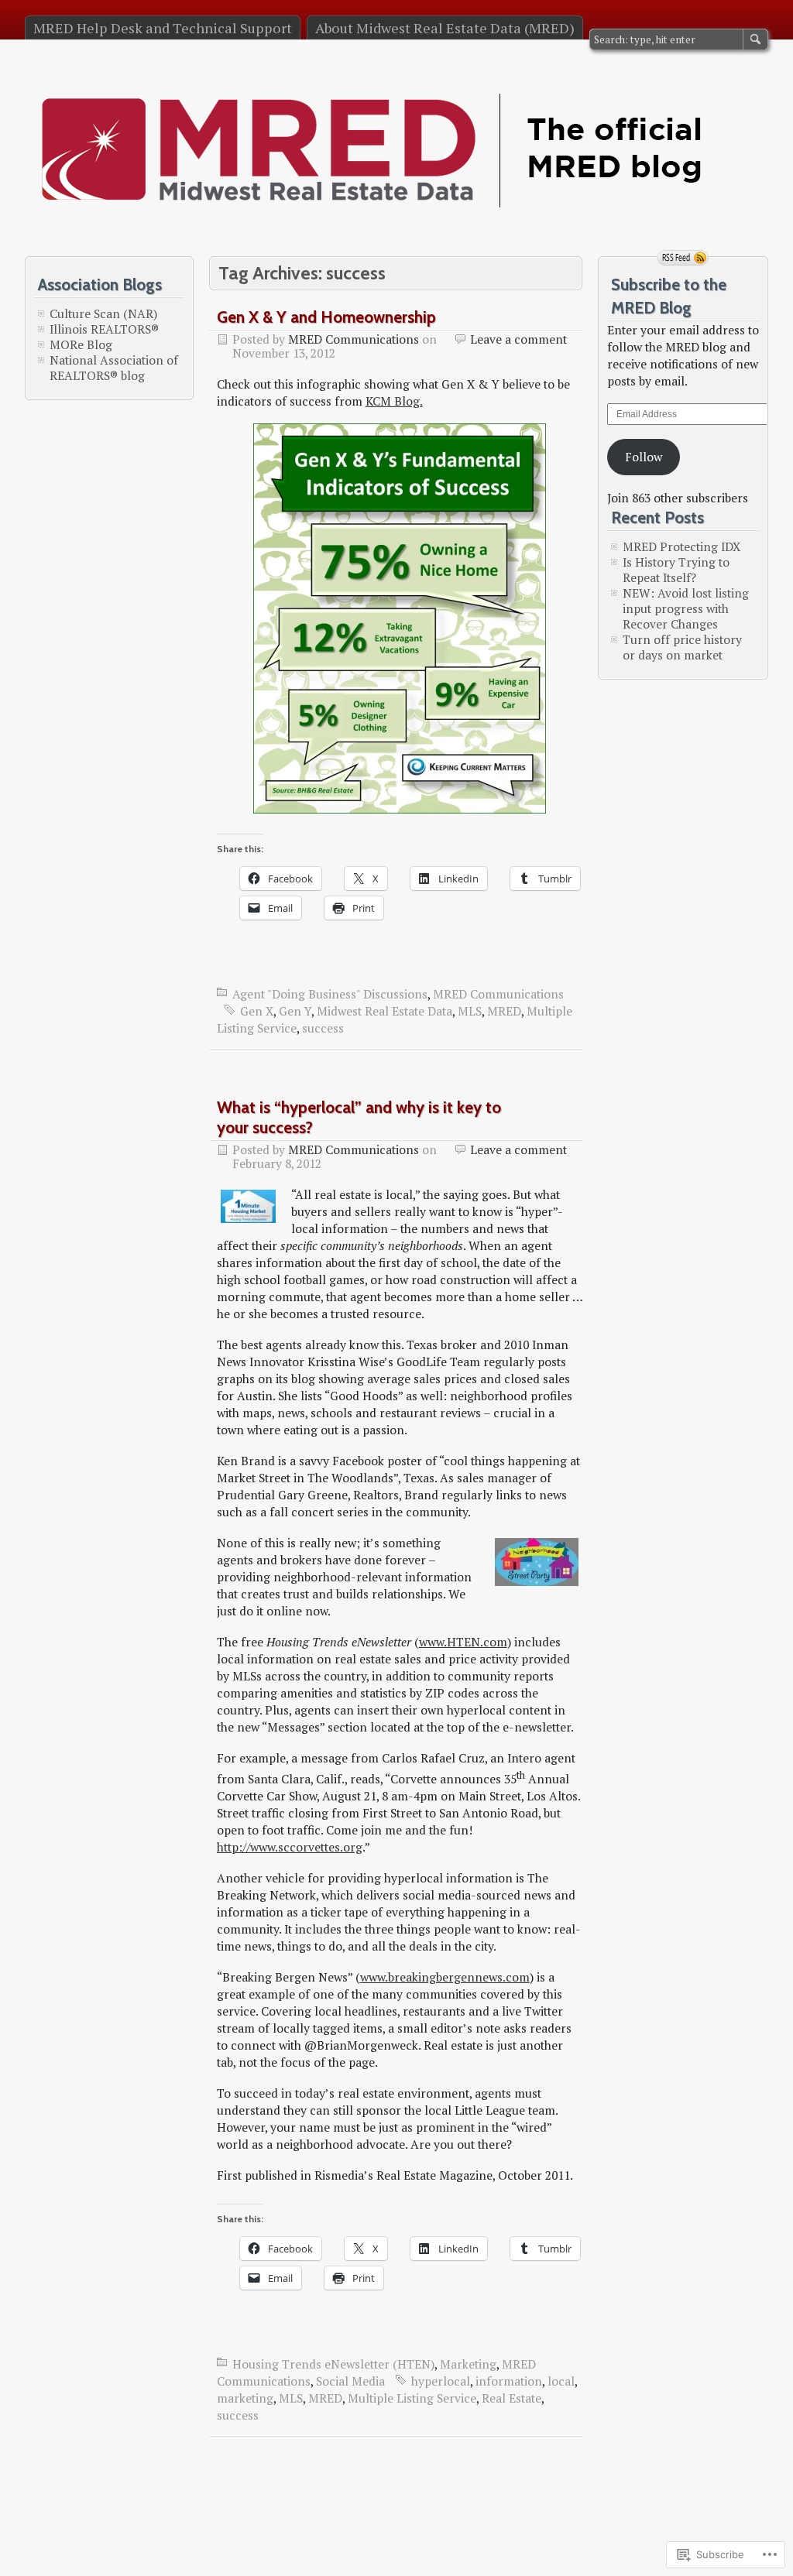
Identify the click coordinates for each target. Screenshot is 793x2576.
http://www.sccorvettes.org (290, 1847)
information (509, 2381)
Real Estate (512, 2398)
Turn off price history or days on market (682, 647)
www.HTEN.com (463, 1642)
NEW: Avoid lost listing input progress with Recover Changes (686, 608)
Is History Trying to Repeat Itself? (676, 570)
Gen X (257, 1011)
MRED (504, 1011)
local (561, 2381)
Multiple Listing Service (412, 2398)
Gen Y (295, 1011)
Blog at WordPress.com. (91, 2552)
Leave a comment (518, 339)
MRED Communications (354, 339)
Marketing (468, 2364)
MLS (470, 1011)
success (323, 1028)
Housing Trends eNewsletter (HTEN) (333, 2364)
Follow (644, 457)
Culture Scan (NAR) (103, 313)
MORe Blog (81, 344)
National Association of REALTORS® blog (114, 368)
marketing (245, 2398)
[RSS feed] (683, 258)
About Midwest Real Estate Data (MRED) (445, 28)
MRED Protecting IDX (681, 546)
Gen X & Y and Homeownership (326, 317)
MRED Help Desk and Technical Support (163, 28)
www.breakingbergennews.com (445, 1977)
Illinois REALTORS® (104, 329)
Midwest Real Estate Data (384, 1011)
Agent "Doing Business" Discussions (330, 994)
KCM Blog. (394, 401)
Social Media (350, 2381)
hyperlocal (441, 2381)
